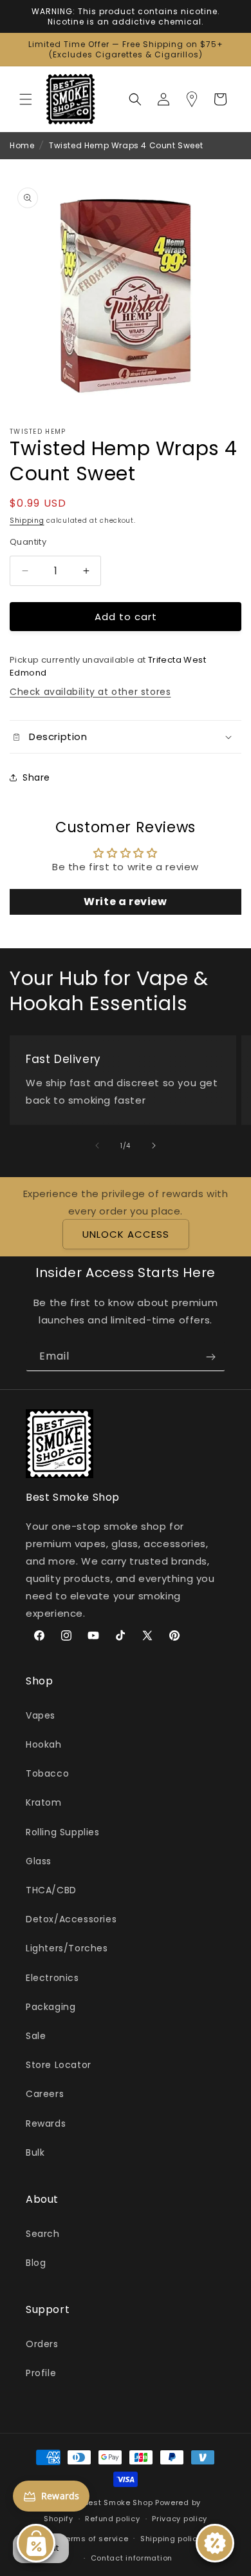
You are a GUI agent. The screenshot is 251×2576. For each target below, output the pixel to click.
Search (43, 2234)
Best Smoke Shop (119, 2503)
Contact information (132, 2558)
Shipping (27, 521)
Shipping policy (171, 2539)
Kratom (44, 1802)
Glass (39, 1861)
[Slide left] (97, 1146)
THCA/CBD (51, 1890)
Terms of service (95, 2539)
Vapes (41, 1715)
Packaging (51, 2007)
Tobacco (47, 1773)
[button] (26, 99)
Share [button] (36, 777)
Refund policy (112, 2519)
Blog (36, 2263)
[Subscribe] (210, 1357)
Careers (45, 2094)
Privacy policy (180, 2519)
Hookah (44, 1744)
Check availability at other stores (90, 692)
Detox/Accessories (71, 1919)
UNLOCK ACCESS (126, 1234)
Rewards (46, 2123)
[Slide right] (154, 1146)
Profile (41, 2373)
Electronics (52, 1978)
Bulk (35, 2152)
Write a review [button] (125, 902)
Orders (42, 2344)
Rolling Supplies (63, 1832)
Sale (36, 2036)
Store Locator (59, 2065)
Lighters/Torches (67, 1948)
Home (22, 145)
